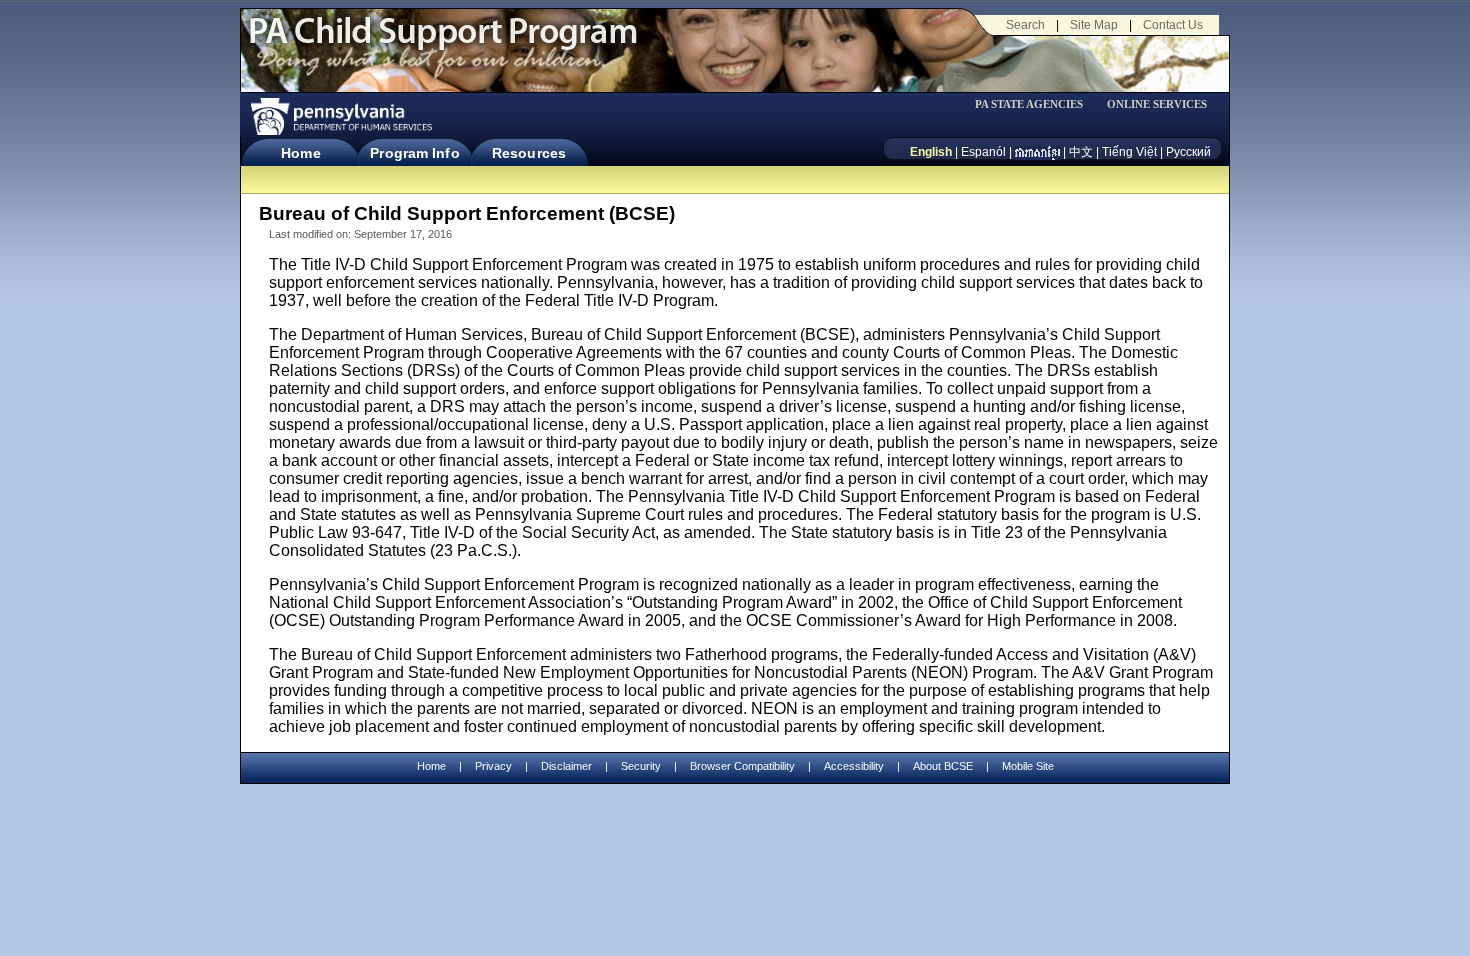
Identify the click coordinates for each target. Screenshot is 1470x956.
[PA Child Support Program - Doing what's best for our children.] (443, 43)
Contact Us (1173, 25)
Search (1025, 25)
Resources (529, 153)
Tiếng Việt (1129, 152)
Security (641, 766)
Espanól (983, 152)
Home (300, 153)
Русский (1188, 152)
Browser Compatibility (742, 766)
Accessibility (854, 766)
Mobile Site (1028, 766)
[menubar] (1036, 104)
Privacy (493, 766)
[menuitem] (1036, 104)
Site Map (1094, 25)
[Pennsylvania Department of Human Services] (340, 116)
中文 (1081, 152)
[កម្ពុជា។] (1037, 152)
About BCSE (943, 766)
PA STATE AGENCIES (1029, 104)
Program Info (414, 153)
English (931, 152)
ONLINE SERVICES (1157, 104)
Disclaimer (566, 766)
